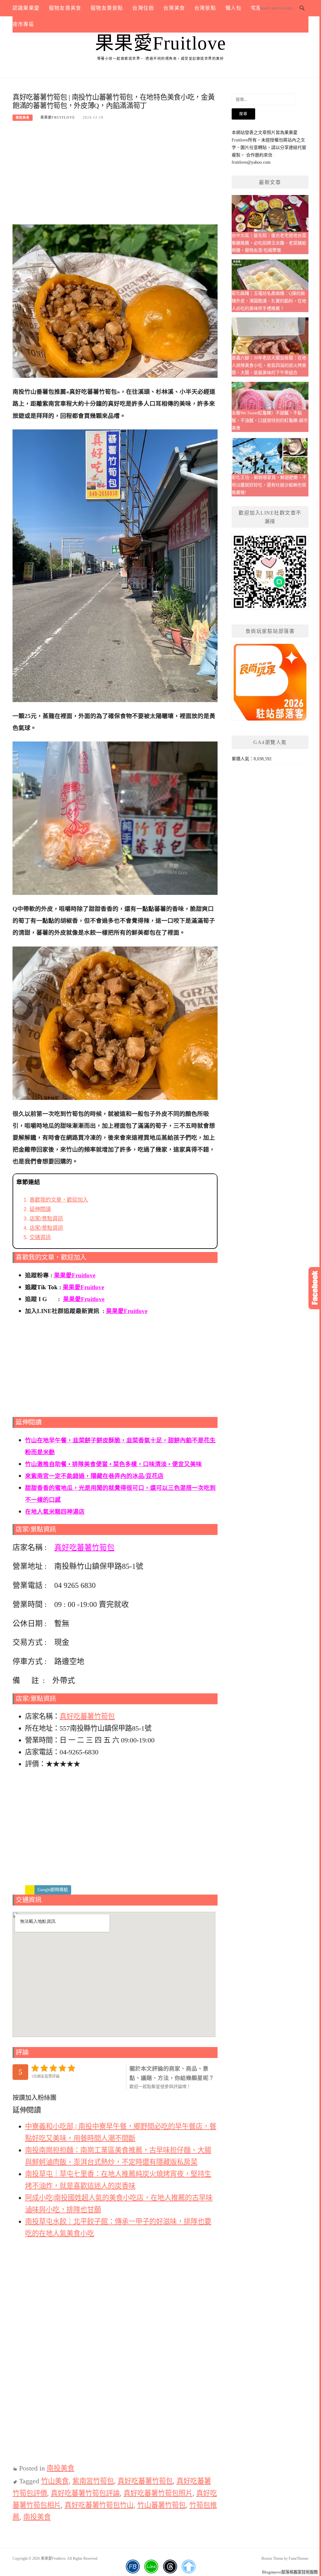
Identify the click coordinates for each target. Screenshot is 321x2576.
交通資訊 (40, 1237)
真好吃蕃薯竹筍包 (84, 1547)
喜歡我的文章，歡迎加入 (59, 1200)
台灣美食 (174, 8)
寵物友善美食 (65, 8)
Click (315, 1288)
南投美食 (23, 118)
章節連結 (28, 1182)
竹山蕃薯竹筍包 (161, 2505)
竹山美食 (55, 2481)
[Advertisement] (115, 176)
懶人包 (234, 8)
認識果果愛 (26, 8)
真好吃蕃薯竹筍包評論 (85, 2493)
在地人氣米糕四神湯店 (55, 1512)
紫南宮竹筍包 (93, 2481)
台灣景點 (205, 8)
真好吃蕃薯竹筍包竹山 (99, 2505)
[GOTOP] (189, 2567)
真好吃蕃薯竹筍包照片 (158, 2493)
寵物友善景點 (107, 8)
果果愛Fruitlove (161, 43)
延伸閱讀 (40, 1209)
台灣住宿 (143, 8)
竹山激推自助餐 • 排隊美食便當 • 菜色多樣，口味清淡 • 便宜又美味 (113, 1464)
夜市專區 (23, 24)
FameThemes (299, 2558)
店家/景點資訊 (46, 1219)
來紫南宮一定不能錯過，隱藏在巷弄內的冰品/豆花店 (94, 1476)
